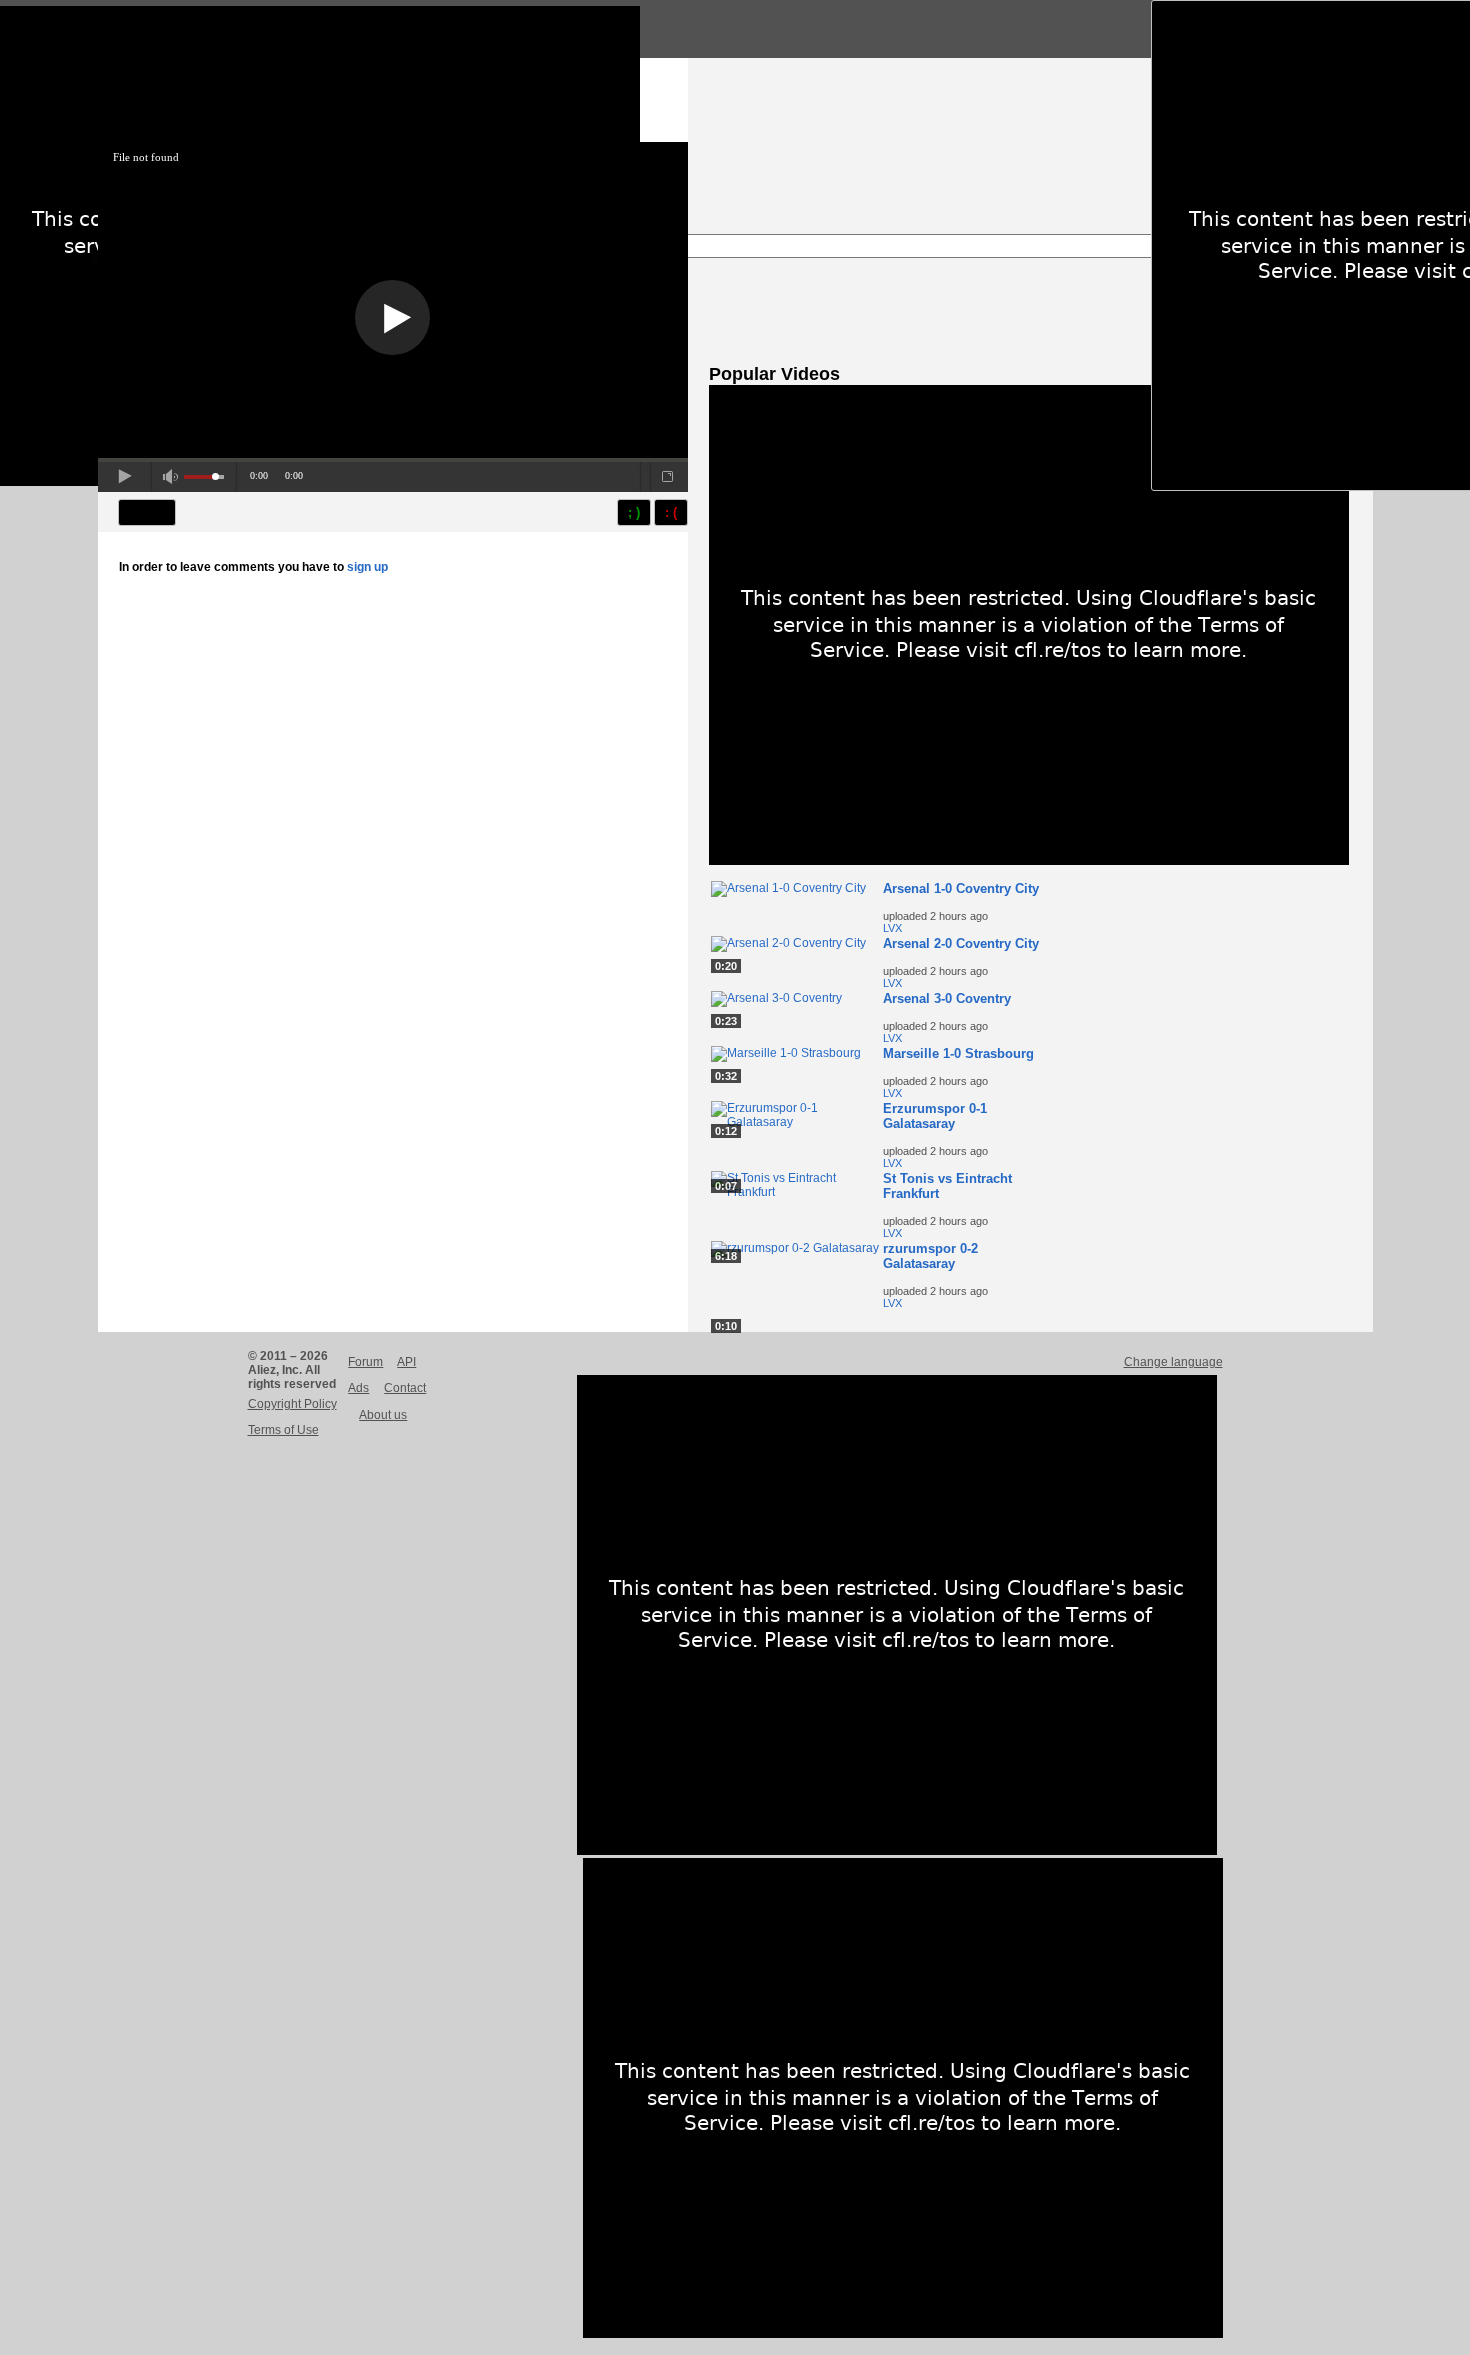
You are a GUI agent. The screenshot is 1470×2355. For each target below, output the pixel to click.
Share (147, 512)
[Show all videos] (1029, 861)
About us (383, 1415)
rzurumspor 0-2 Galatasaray (930, 1256)
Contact (405, 1388)
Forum (365, 1362)
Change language (1173, 1362)
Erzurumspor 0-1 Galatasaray (935, 1116)
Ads (358, 1388)
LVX (892, 928)
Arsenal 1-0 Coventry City (961, 888)
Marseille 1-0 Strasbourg (958, 1053)
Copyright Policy (292, 1404)
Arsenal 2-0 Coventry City (961, 943)
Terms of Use (283, 1430)
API (406, 1362)
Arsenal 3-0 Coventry (947, 998)
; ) (634, 512)
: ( (671, 512)
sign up (367, 567)
